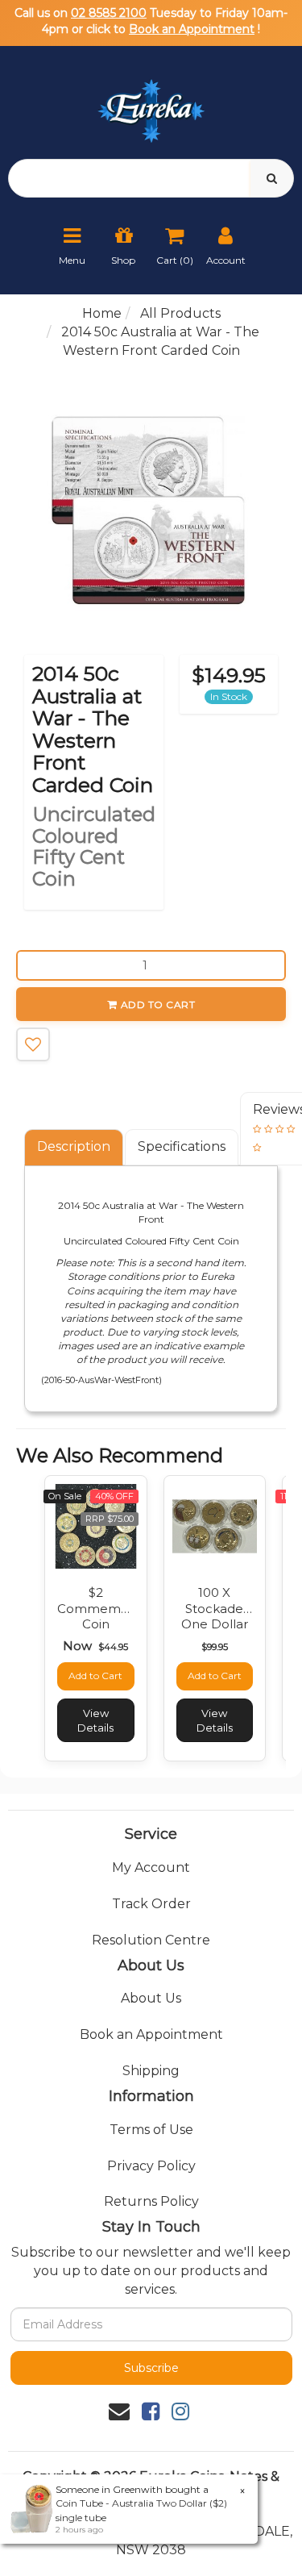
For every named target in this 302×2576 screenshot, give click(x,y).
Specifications (182, 1146)
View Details (95, 1720)
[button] (33, 1044)
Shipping (151, 2071)
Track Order (151, 1904)
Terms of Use (151, 2130)
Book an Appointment (192, 29)
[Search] (272, 178)
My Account (151, 1867)
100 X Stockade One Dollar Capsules (215, 1616)
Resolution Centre (151, 1940)
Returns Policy (151, 2201)
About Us (151, 1998)
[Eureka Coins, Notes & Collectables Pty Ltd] (151, 101)
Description (74, 1146)
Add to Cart (158, 1005)
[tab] (74, 1147)
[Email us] (119, 2411)
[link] (151, 2411)
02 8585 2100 (109, 13)
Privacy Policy (151, 2166)
